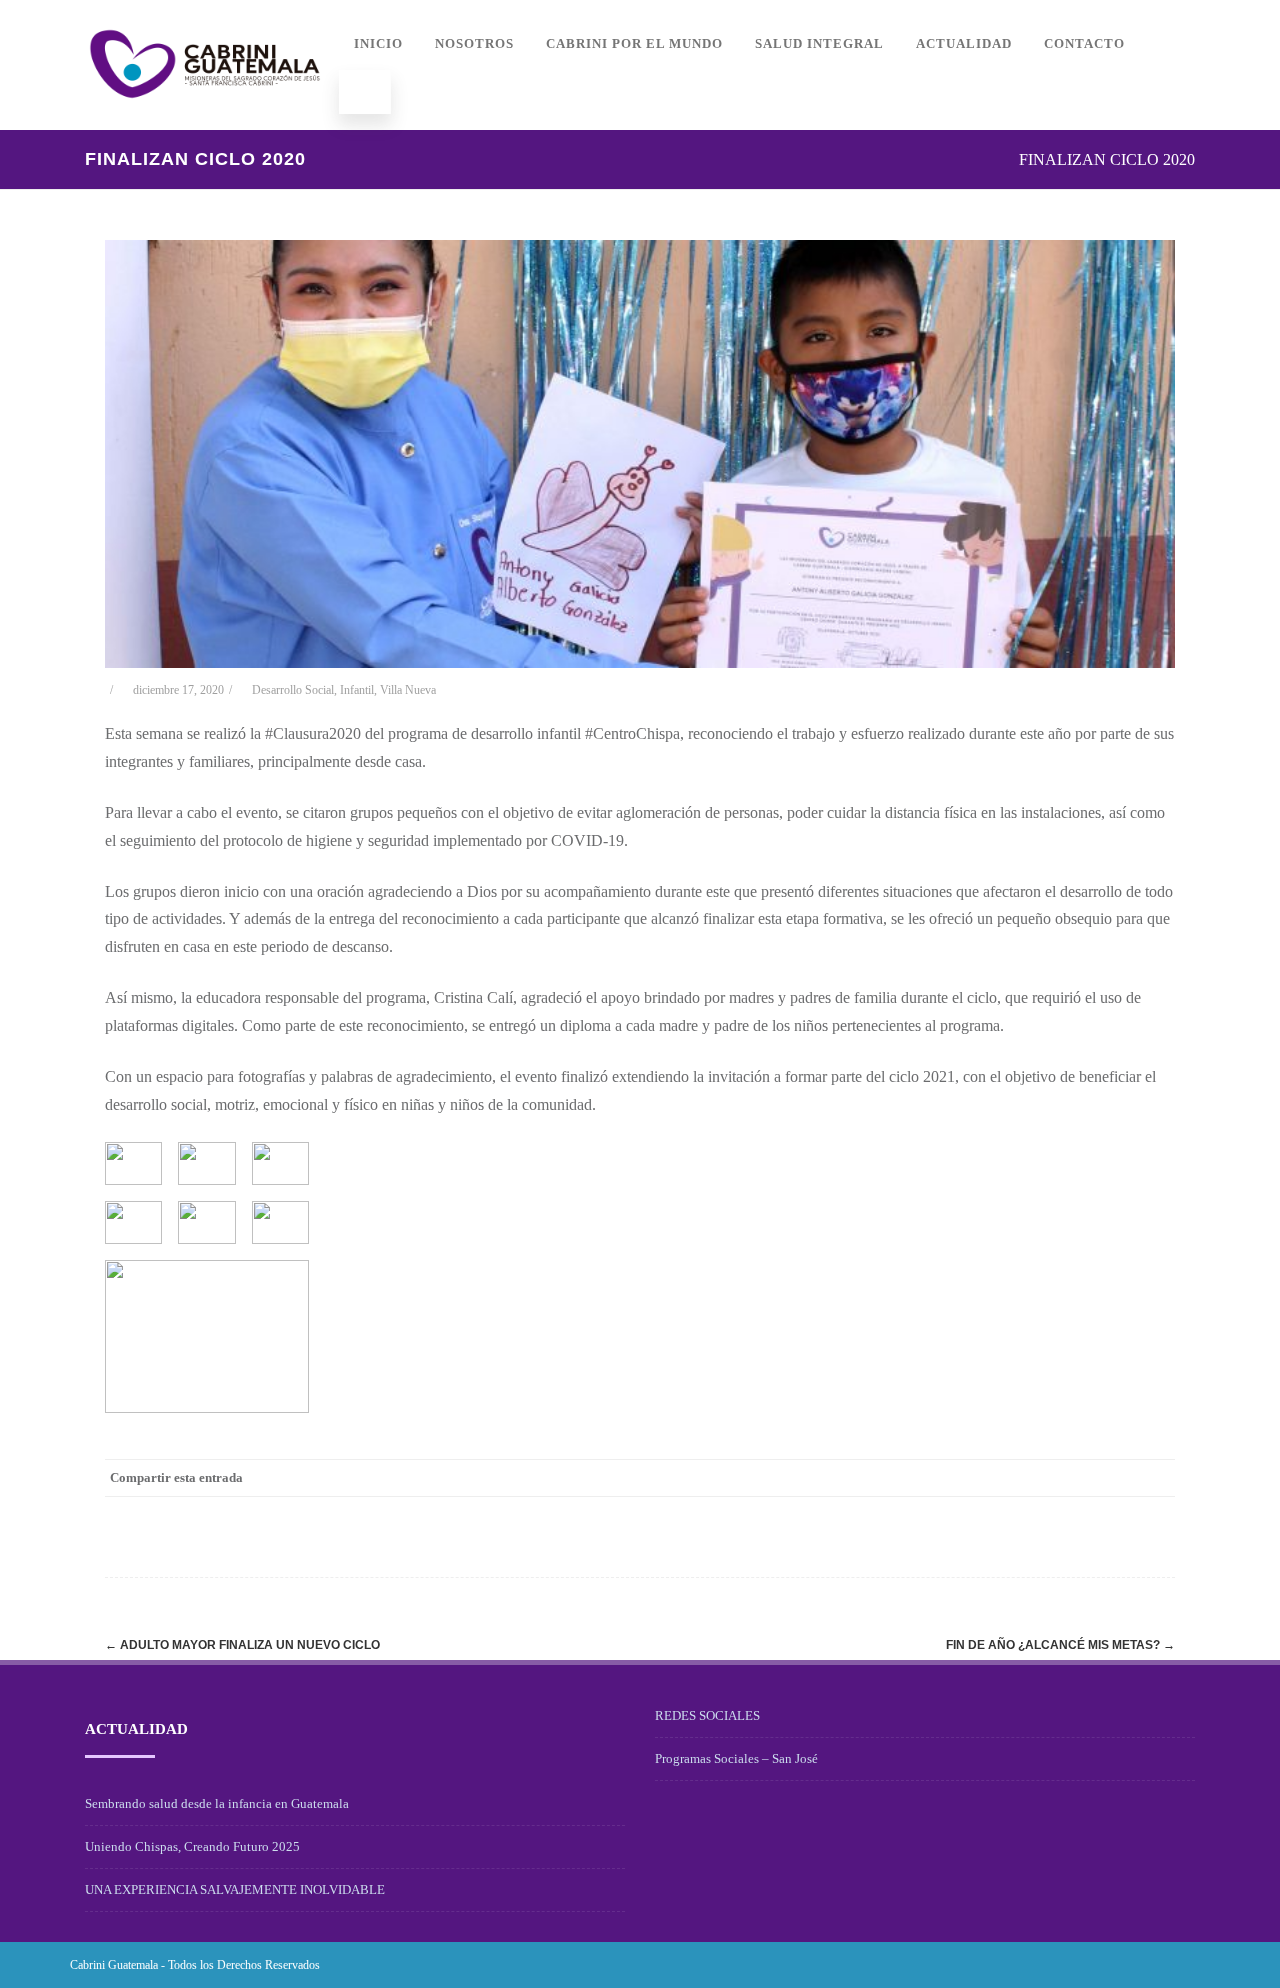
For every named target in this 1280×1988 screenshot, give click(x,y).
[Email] (1155, 1478)
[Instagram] (1162, 1964)
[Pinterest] (1035, 1478)
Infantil (357, 690)
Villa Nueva (408, 690)
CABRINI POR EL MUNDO (634, 43)
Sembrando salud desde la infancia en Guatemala (217, 1803)
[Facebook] (955, 1478)
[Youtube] (1194, 1964)
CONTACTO (1084, 43)
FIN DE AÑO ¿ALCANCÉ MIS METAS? (1060, 1645)
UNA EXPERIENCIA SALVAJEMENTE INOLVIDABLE (235, 1889)
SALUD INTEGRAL (819, 43)
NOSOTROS (474, 43)
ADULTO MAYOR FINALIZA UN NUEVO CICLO (242, 1645)
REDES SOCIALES (707, 1715)
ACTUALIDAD (964, 43)
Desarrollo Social (293, 690)
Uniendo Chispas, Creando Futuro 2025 (192, 1846)
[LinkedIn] (1075, 1478)
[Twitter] (995, 1478)
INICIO (378, 43)
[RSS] (1115, 1478)
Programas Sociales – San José (736, 1758)
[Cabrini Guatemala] (205, 122)
